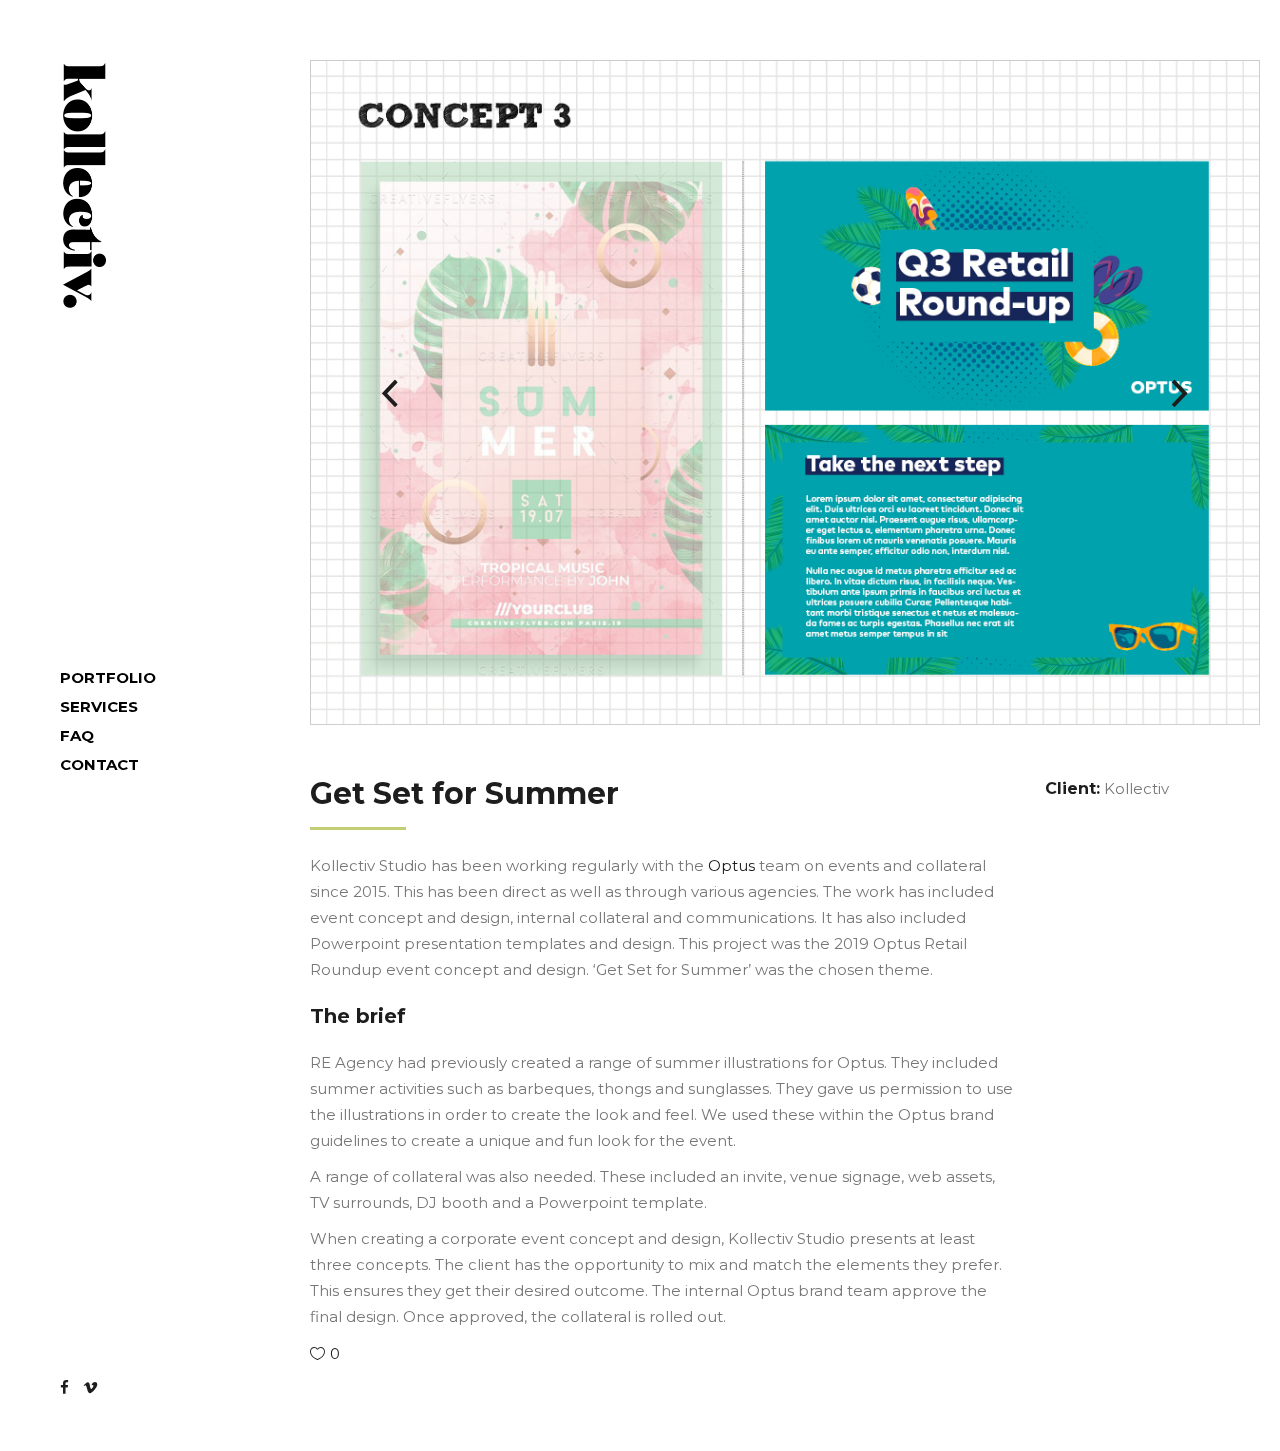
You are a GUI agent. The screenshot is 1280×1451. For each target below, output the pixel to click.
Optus (731, 865)
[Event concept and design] (785, 392)
